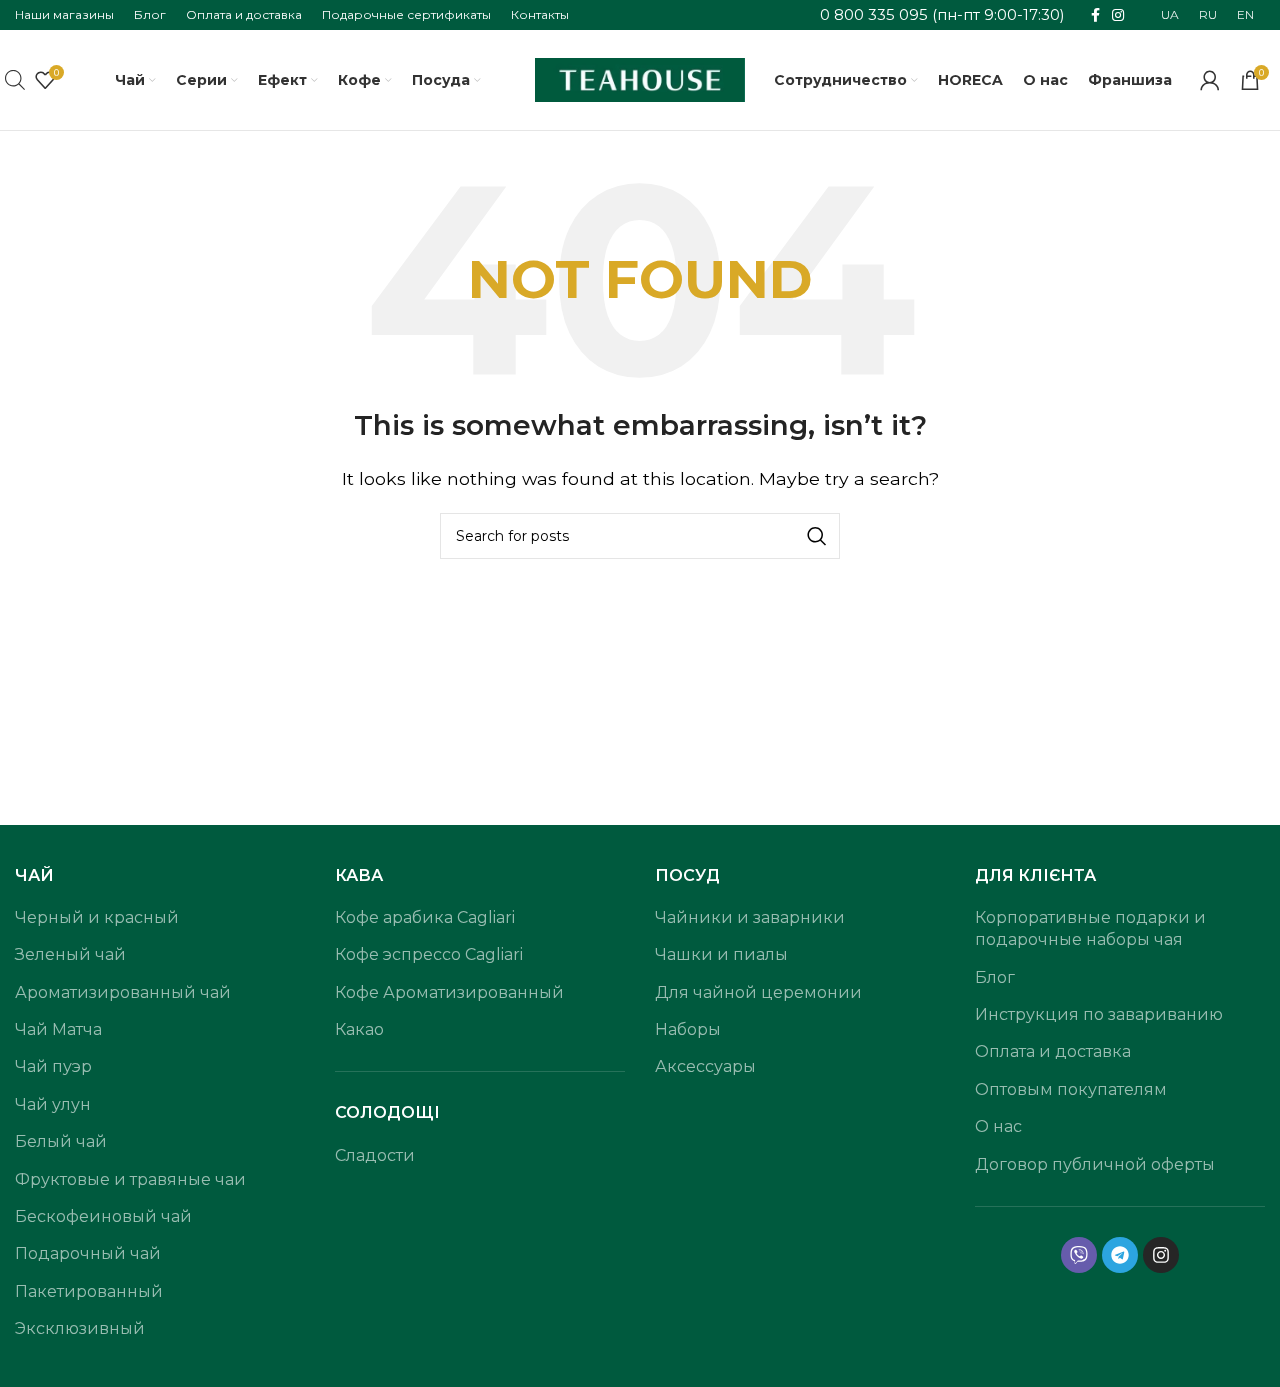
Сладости (375, 1155)
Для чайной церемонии (758, 992)
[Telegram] (1120, 1255)
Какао (359, 1029)
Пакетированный (89, 1291)
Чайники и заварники (750, 917)
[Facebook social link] (1095, 15)
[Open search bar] (15, 80)
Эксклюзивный (80, 1328)
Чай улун (53, 1104)
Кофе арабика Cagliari (425, 917)
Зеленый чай (70, 954)
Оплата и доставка (1053, 1051)
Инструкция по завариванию (1099, 1014)
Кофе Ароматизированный (449, 992)
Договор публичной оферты (1095, 1164)
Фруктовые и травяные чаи (130, 1179)
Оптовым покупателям (1071, 1089)
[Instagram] (1161, 1255)
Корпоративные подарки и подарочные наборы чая (1090, 928)
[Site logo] (640, 78)
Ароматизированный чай (123, 992)
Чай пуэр (53, 1066)
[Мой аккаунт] (1210, 80)
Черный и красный (97, 917)
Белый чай (61, 1141)
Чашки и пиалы (721, 954)
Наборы (688, 1029)
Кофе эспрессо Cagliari (429, 954)
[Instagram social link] (1118, 15)
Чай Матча (58, 1029)
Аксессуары (705, 1066)
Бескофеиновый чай (103, 1216)
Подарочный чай (88, 1253)
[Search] (817, 536)
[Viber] (1079, 1255)
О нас (998, 1126)
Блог (995, 977)
